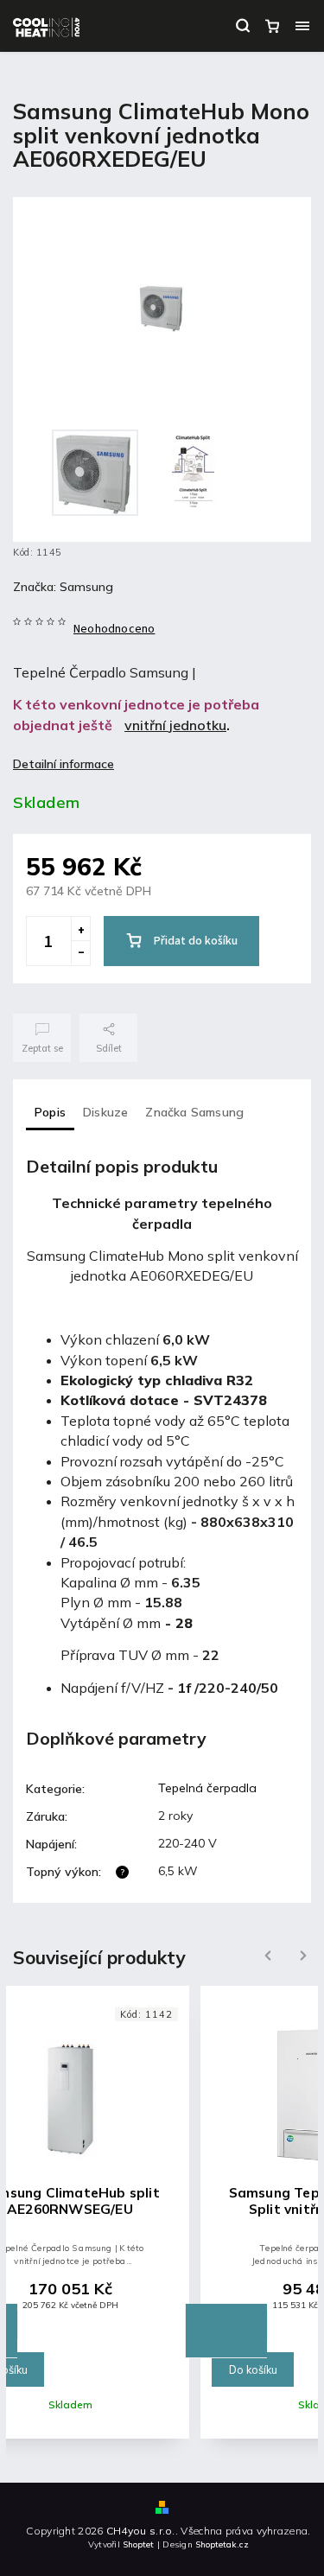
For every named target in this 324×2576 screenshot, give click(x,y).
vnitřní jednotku (175, 725)
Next (303, 1956)
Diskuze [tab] (105, 1112)
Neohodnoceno (114, 629)
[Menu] (302, 26)
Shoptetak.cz (222, 2544)
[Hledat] (243, 26)
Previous (266, 1956)
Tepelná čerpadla (207, 1788)
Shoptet (138, 2544)
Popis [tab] (50, 1112)
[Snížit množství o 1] (80, 953)
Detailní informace (64, 764)
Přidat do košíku (196, 941)
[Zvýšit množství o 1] (80, 929)
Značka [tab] (194, 1112)
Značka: (63, 587)
